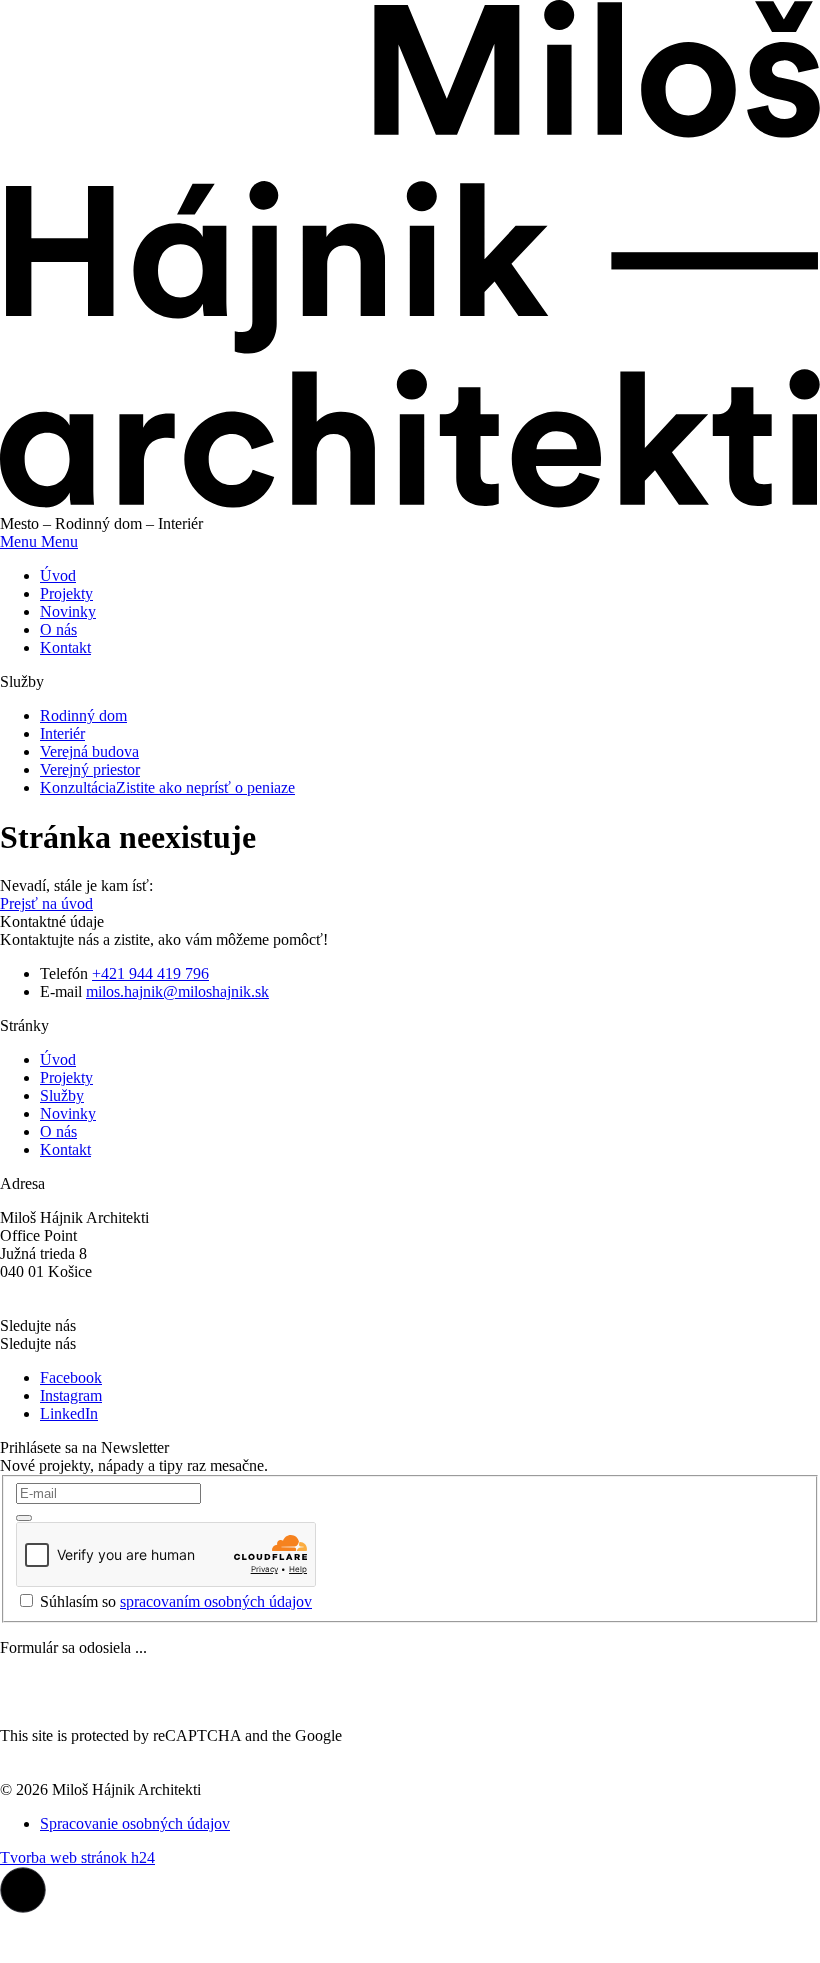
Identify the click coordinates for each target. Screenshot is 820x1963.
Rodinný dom (83, 715)
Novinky (68, 611)
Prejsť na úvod (46, 903)
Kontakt (65, 647)
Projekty (66, 593)
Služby (62, 1095)
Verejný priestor (90, 769)
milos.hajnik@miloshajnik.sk (177, 991)
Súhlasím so (176, 1601)
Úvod (58, 575)
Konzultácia (167, 787)
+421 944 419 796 (150, 973)
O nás (58, 629)
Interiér (62, 733)
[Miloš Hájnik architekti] (410, 505)
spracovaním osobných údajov (216, 1601)
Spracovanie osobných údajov (135, 1823)
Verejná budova (89, 751)
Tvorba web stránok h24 (77, 1857)
